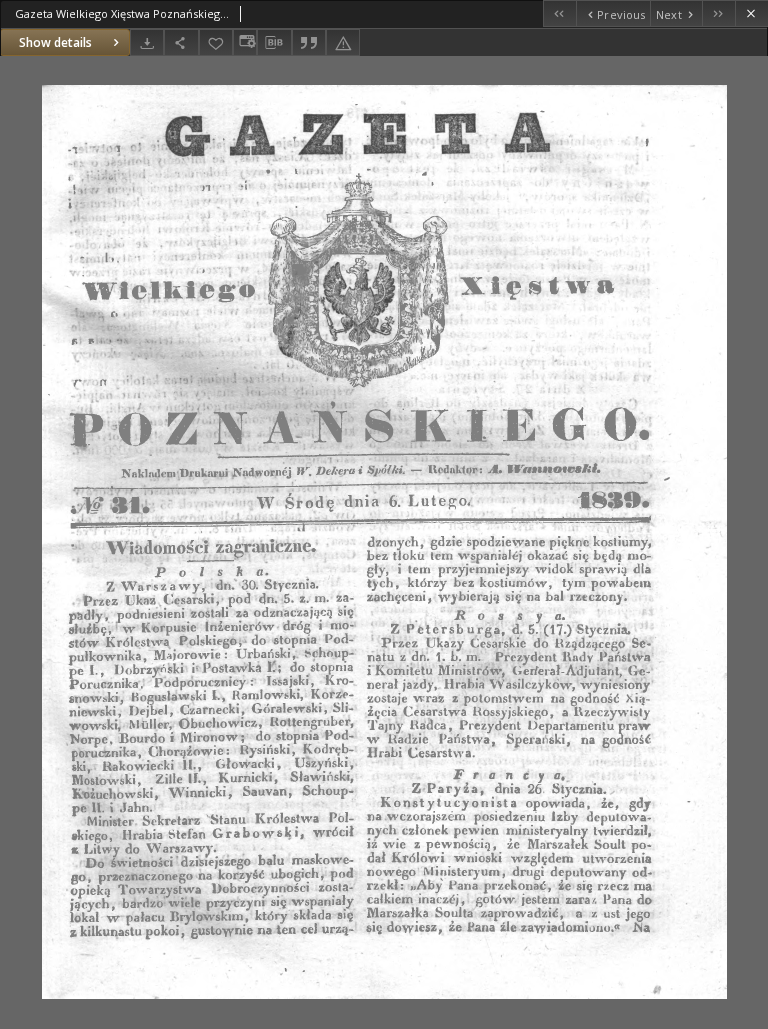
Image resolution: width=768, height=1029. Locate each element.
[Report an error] (343, 42)
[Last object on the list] (718, 13)
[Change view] (245, 42)
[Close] (751, 13)
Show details (55, 42)
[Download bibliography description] (274, 43)
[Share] (181, 42)
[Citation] (309, 42)
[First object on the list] (559, 13)
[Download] (147, 42)
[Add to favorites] (216, 42)
